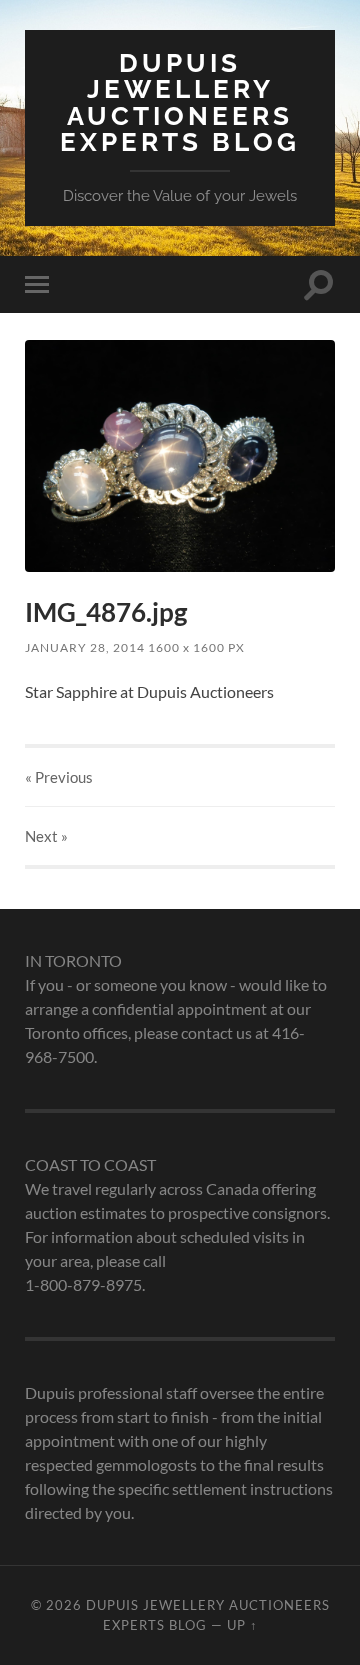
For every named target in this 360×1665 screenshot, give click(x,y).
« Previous (59, 777)
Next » (46, 836)
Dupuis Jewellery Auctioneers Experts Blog (180, 102)
